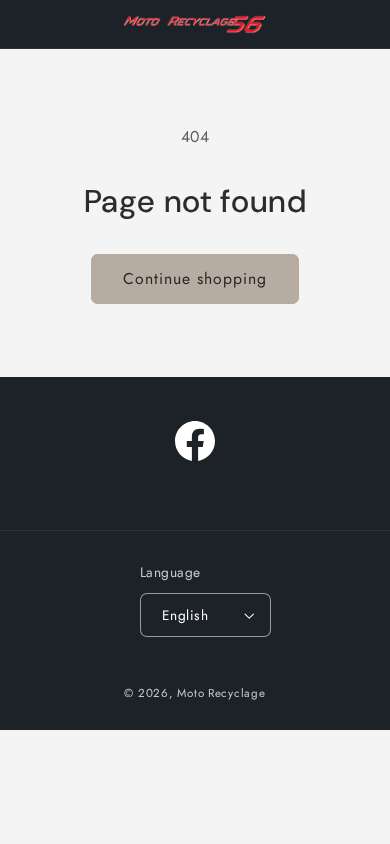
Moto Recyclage (221, 693)
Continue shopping (195, 278)
